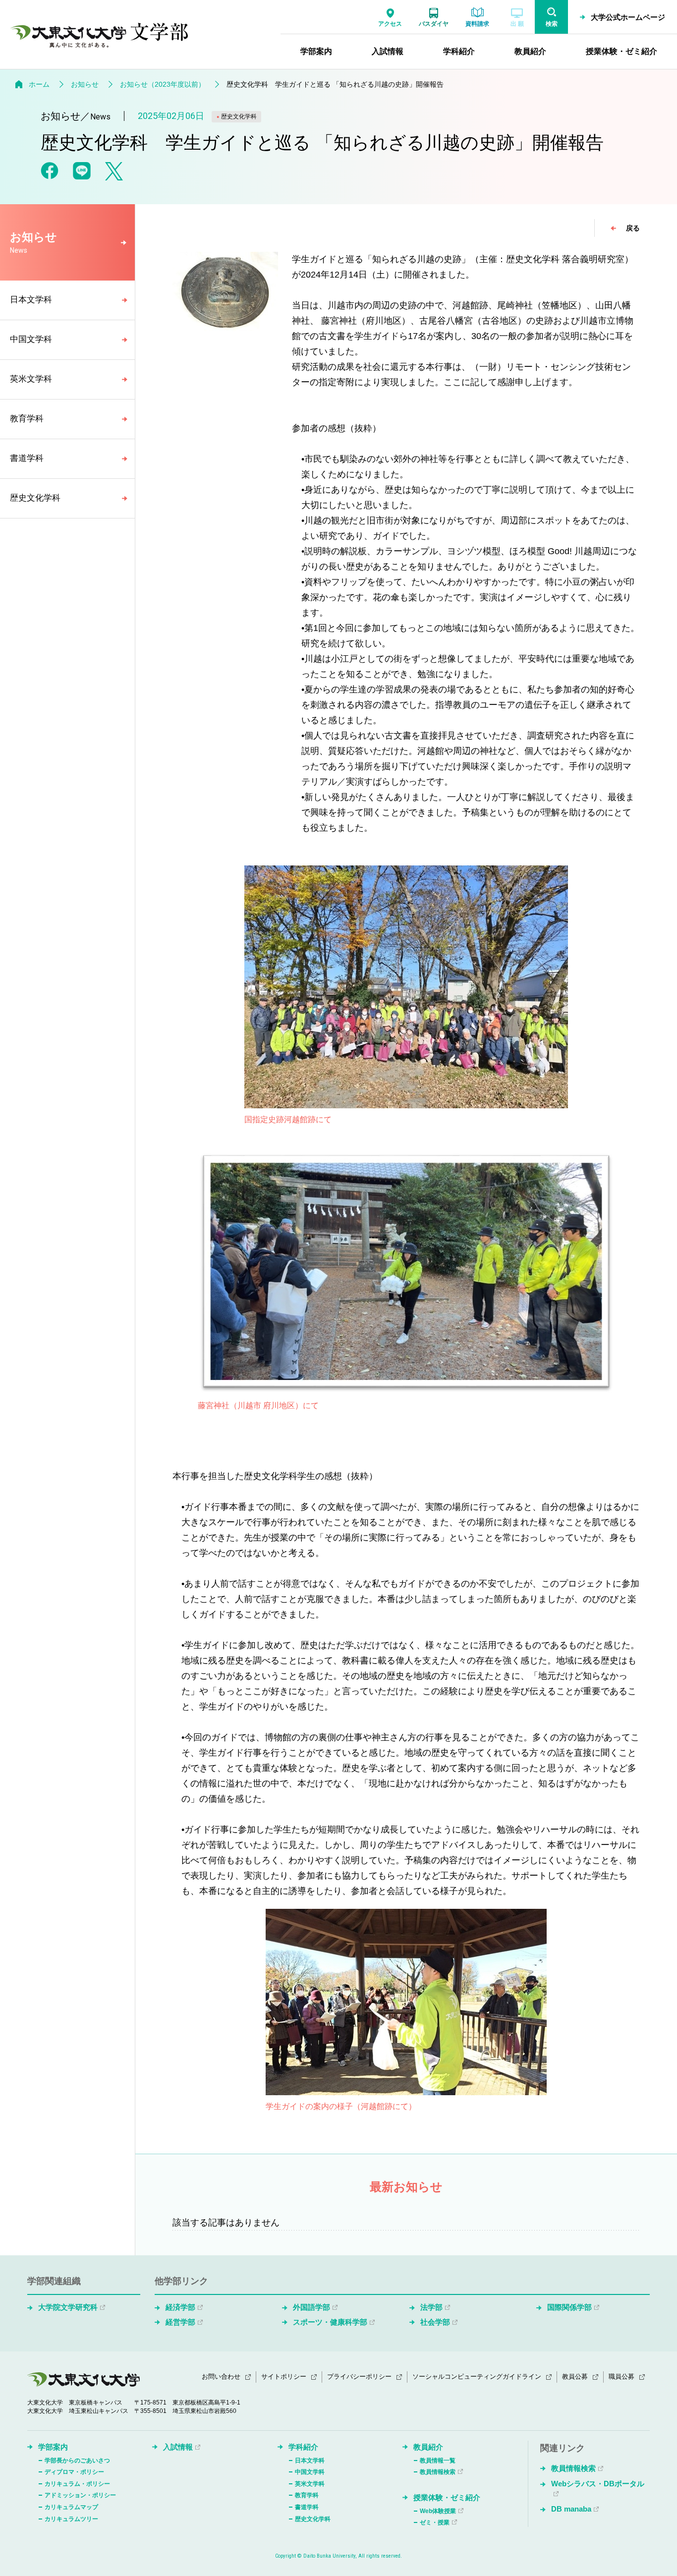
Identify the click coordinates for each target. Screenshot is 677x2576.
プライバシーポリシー (359, 2376)
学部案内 (53, 2447)
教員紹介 (428, 2447)
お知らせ (85, 84)
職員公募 (621, 2376)
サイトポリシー (284, 2376)
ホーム (39, 84)
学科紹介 (303, 2447)
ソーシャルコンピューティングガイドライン (477, 2376)
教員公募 (575, 2376)
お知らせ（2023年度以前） (163, 84)
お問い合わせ (221, 2376)
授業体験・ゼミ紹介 (447, 2497)
